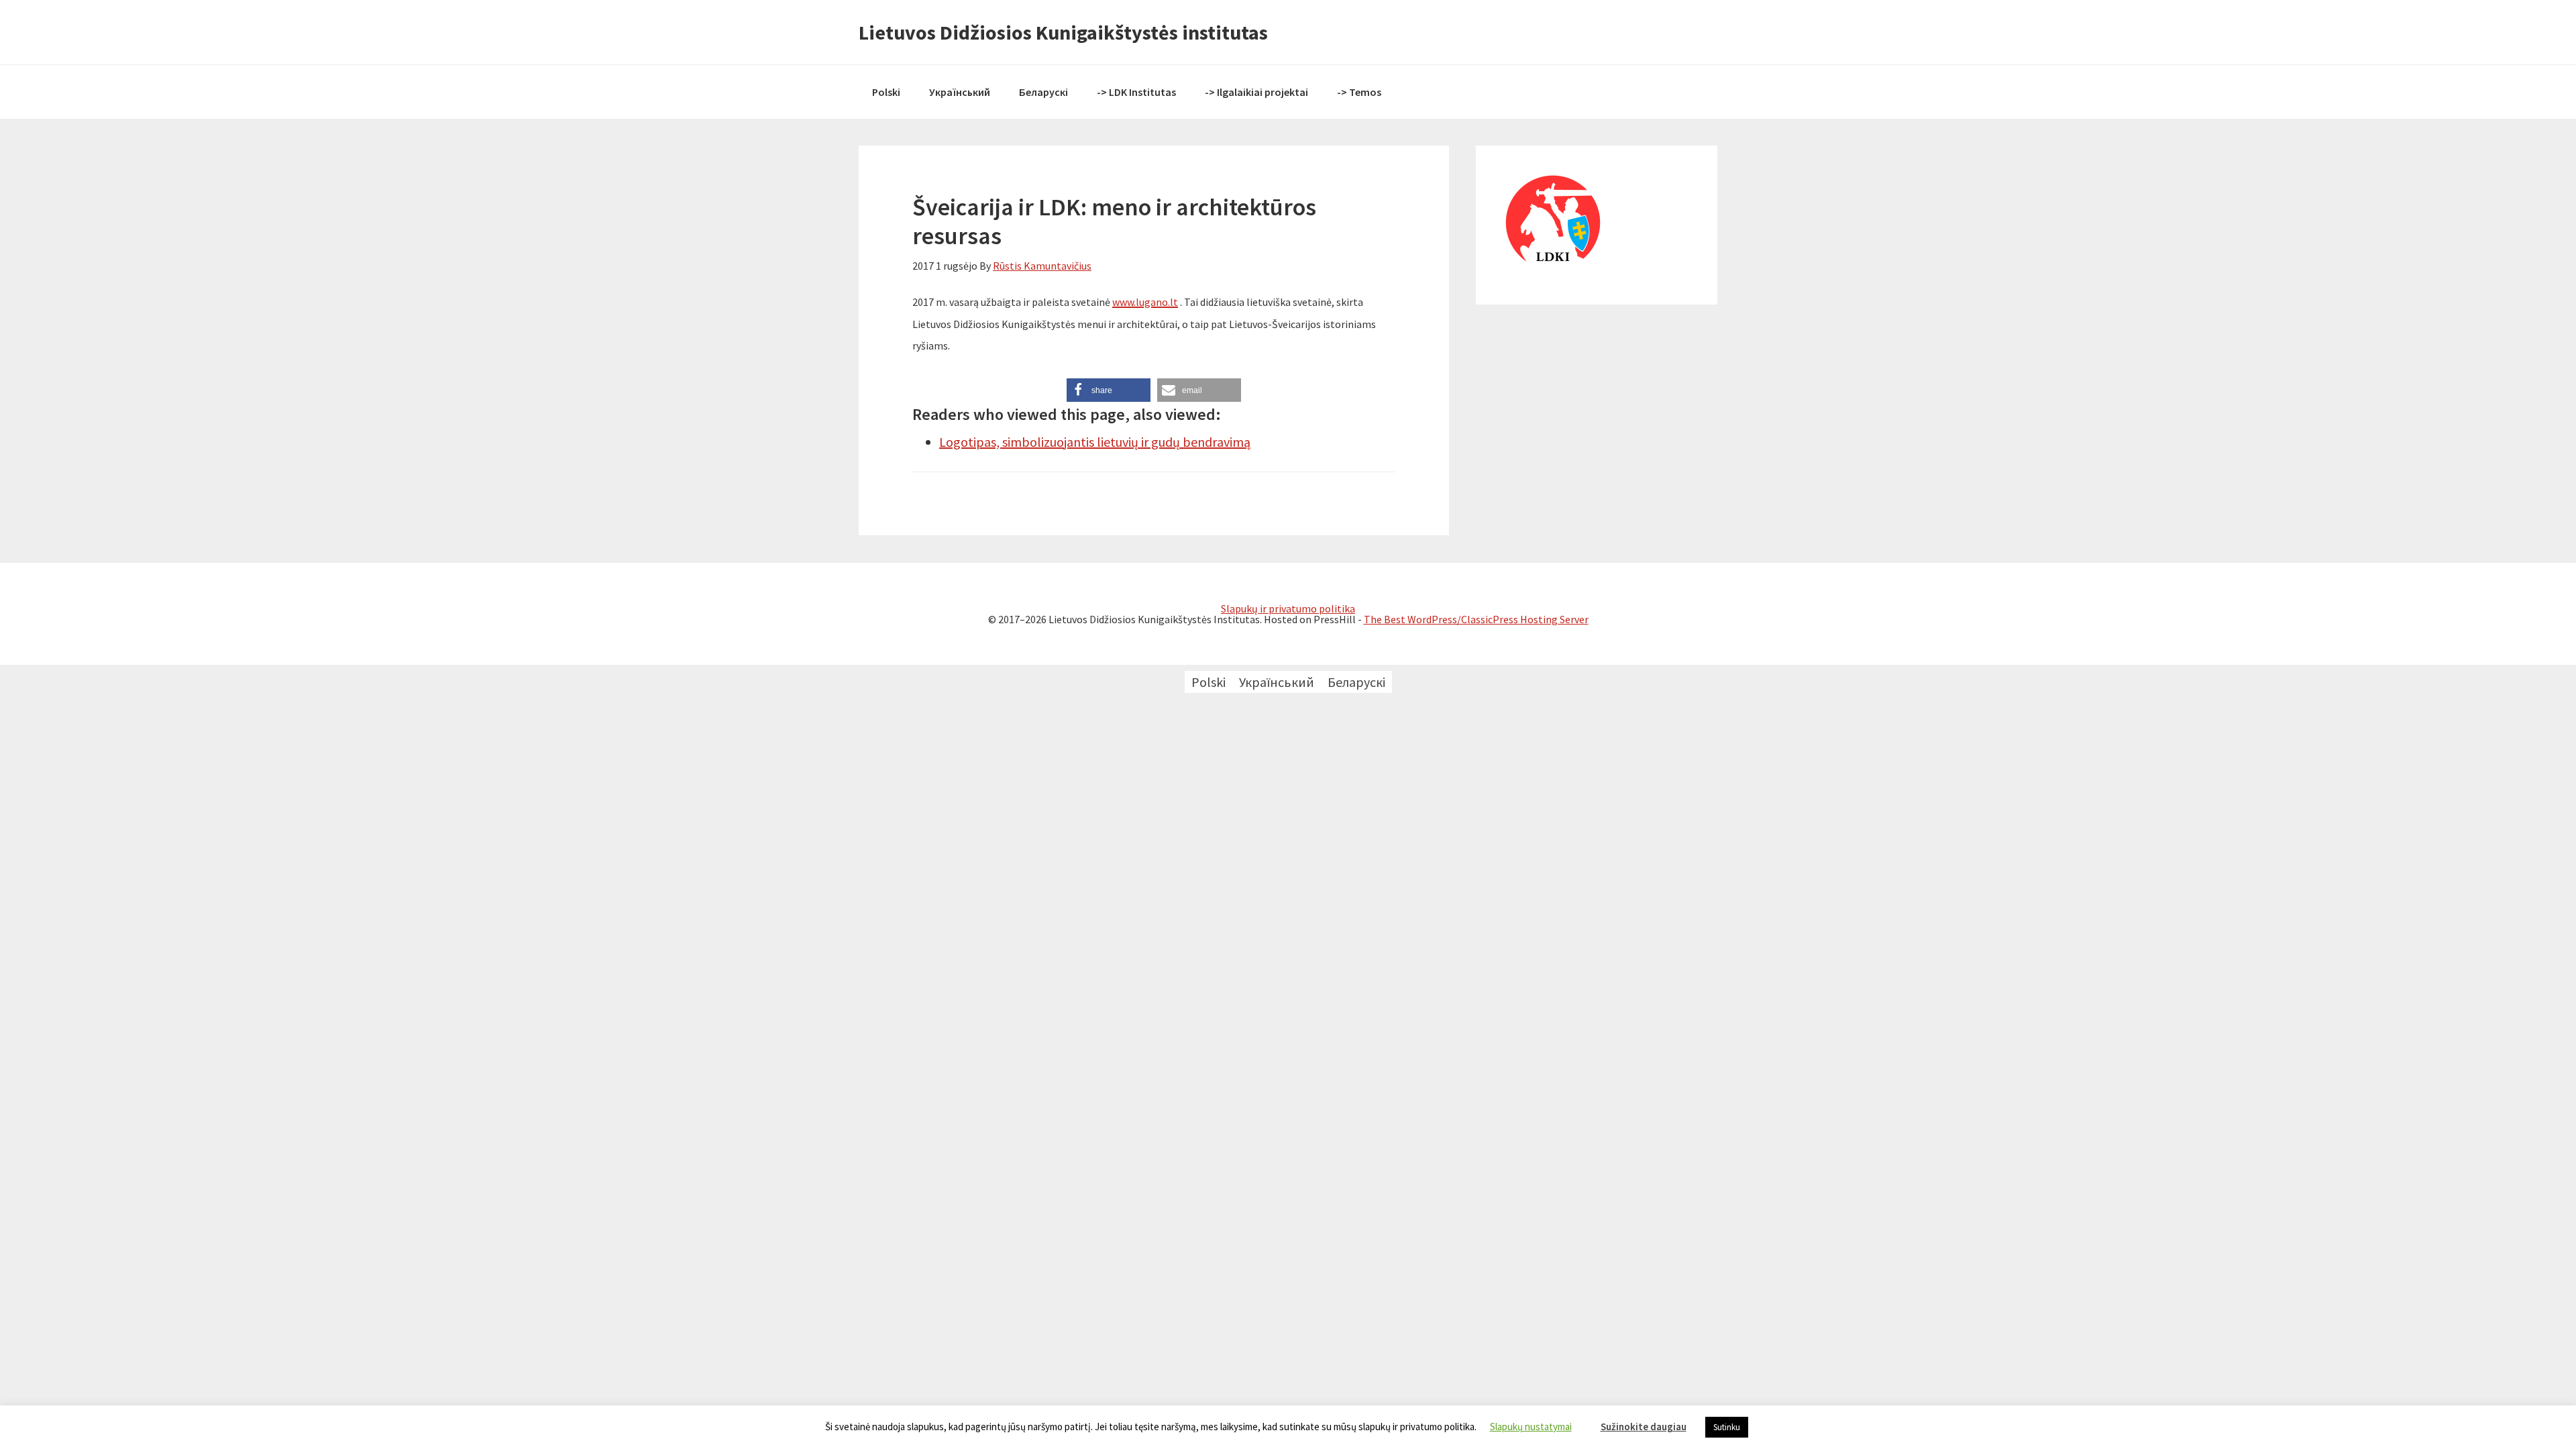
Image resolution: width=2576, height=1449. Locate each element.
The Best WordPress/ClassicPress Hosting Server (1476, 619)
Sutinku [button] (1727, 1427)
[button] (1109, 390)
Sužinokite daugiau (1644, 1427)
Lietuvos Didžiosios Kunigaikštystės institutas (1063, 32)
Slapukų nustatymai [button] (1531, 1427)
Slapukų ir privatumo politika (1288, 608)
